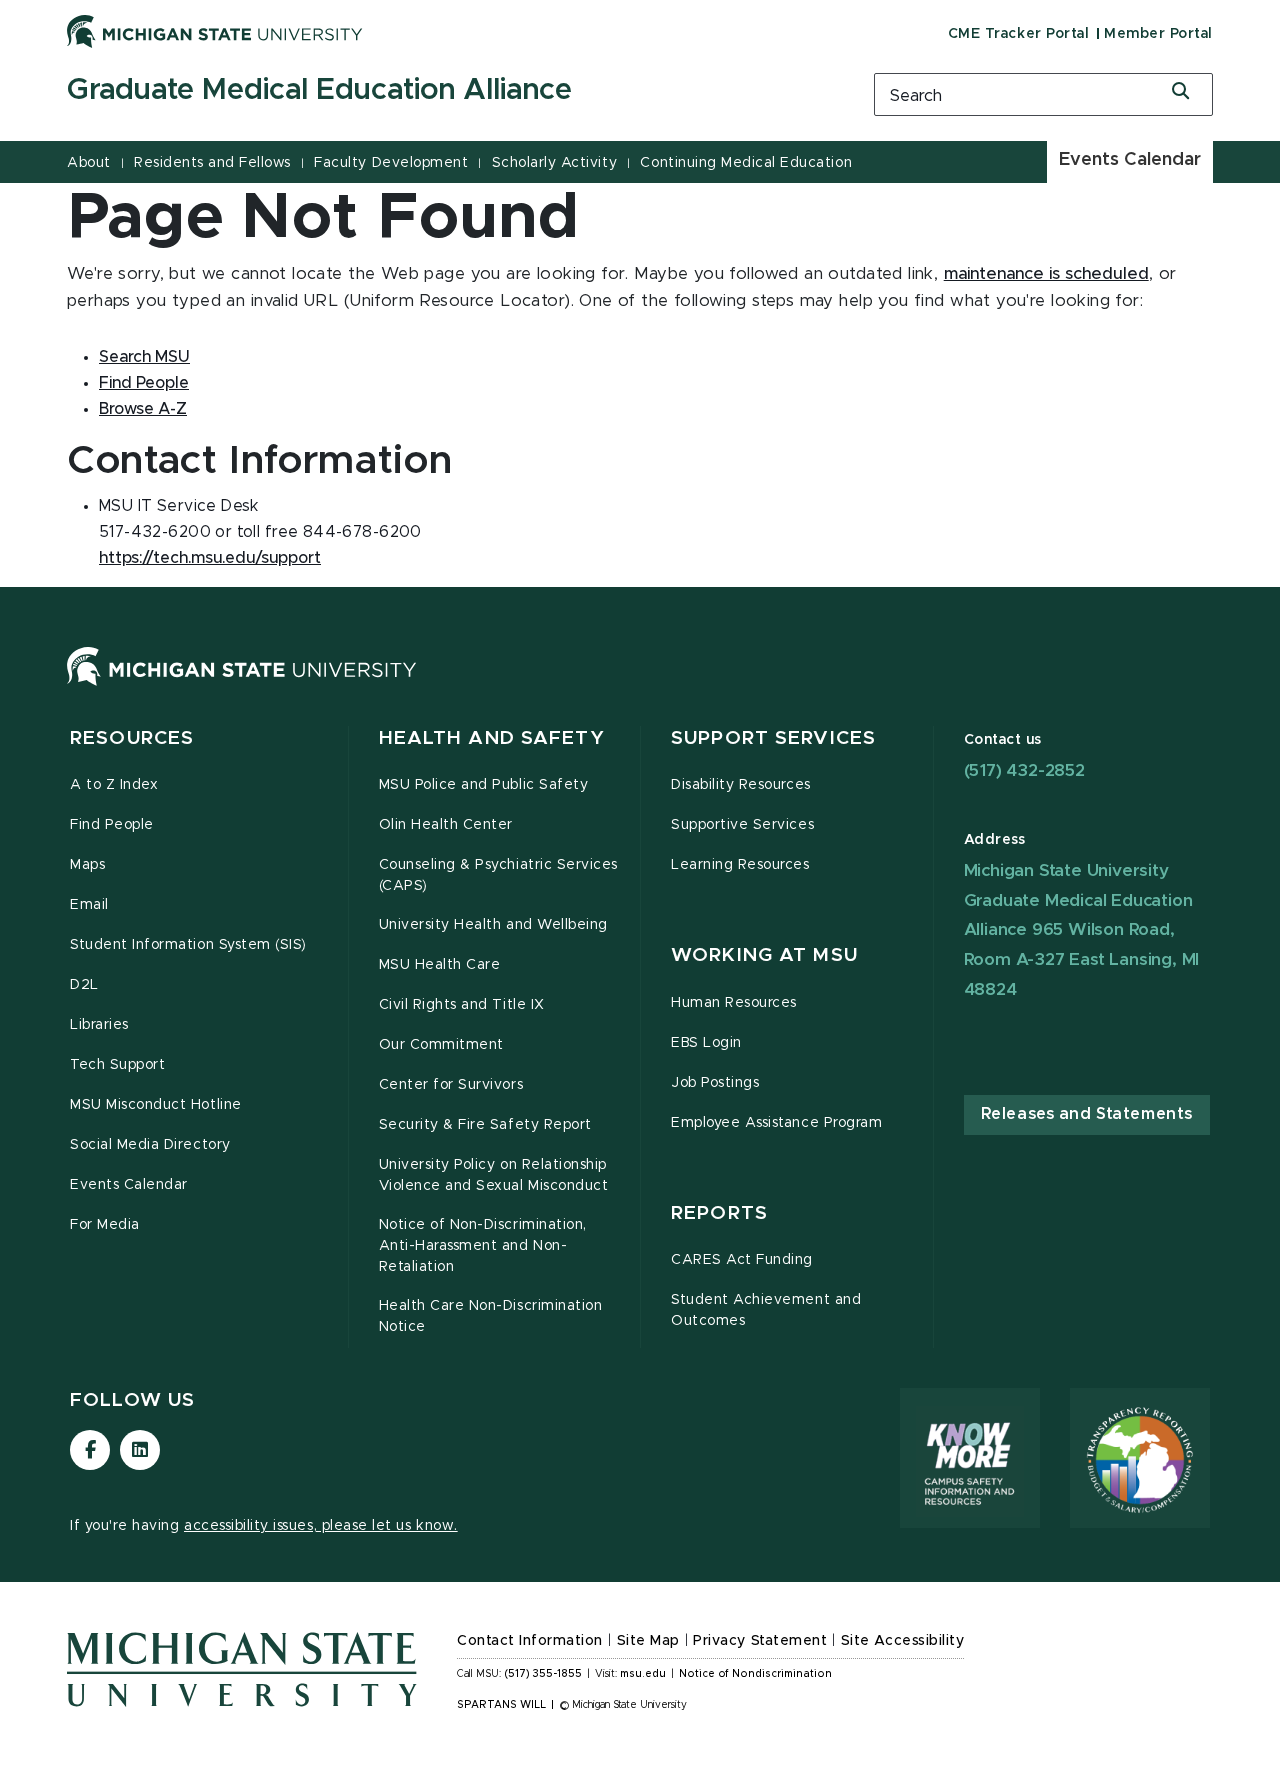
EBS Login (706, 1043)
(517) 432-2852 (1024, 770)
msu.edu (643, 1674)
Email (89, 905)
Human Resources (734, 1003)
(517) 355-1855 (543, 1674)
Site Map (648, 1641)
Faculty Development (391, 163)
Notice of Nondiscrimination (755, 1674)
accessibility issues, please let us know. (321, 1526)
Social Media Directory (150, 1145)
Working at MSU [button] (764, 955)
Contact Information (530, 1641)
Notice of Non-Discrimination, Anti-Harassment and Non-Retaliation (483, 1246)
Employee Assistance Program (776, 1123)
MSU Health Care (440, 965)
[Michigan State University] (215, 31)
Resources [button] (132, 738)
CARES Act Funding (742, 1260)
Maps (87, 865)
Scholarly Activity (554, 163)
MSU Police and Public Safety (484, 785)
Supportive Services (742, 825)
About (89, 163)
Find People (112, 825)
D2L (84, 985)
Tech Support (117, 1065)
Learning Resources (740, 865)
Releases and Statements (1087, 1114)
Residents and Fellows (212, 163)
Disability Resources (741, 785)
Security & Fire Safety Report (485, 1125)
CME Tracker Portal (1018, 34)
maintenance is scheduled (1046, 274)
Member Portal (1158, 34)
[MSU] (242, 686)
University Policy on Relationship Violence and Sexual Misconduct (494, 1175)
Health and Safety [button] (492, 738)
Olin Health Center (446, 825)
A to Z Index (114, 785)
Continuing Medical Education (746, 163)
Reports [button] (719, 1213)
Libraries (99, 1025)
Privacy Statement (760, 1641)
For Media (105, 1225)
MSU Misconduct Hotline (156, 1105)
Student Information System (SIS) (188, 945)
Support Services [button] (773, 738)
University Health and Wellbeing (493, 925)
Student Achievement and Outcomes (766, 1310)
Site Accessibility (903, 1641)
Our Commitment (441, 1045)
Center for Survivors (451, 1085)
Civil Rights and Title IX (462, 1005)
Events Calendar (1130, 160)
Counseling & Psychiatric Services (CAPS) (498, 875)
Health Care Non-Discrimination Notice (491, 1316)
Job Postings (715, 1083)
